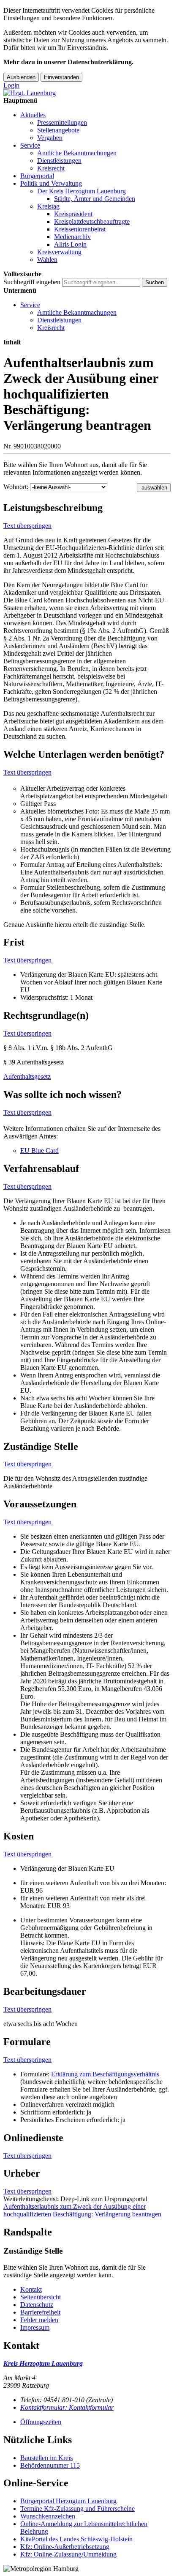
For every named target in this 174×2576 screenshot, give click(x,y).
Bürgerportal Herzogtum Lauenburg (68, 2501)
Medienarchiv (72, 237)
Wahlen (47, 260)
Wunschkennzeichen (48, 2516)
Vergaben (50, 138)
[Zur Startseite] (30, 93)
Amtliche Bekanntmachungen (77, 153)
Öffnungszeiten (41, 2422)
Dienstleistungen (59, 161)
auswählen (154, 488)
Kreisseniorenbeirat (80, 229)
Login (11, 85)
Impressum (35, 2327)
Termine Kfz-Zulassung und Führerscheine (77, 2509)
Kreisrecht (51, 168)
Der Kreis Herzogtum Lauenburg (82, 191)
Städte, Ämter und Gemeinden (95, 199)
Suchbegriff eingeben (32, 282)
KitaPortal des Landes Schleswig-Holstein (76, 2539)
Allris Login (70, 244)
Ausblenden (21, 77)
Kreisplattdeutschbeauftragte (92, 221)
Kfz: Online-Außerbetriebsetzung (65, 2547)
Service (30, 145)
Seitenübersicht (41, 2297)
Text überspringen (27, 526)
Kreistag (48, 206)
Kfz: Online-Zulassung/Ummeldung (68, 2554)
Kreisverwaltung (59, 252)
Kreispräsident (73, 214)
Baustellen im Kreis (46, 2458)
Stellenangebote (58, 130)
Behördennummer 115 (50, 2465)
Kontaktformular (67, 2407)
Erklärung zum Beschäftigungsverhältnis (105, 2074)
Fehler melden (39, 2320)
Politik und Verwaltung (51, 183)
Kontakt (31, 2289)
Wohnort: (16, 487)
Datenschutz (37, 2305)
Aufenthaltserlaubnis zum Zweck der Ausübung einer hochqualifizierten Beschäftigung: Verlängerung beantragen (82, 2210)
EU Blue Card (39, 1151)
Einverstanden (61, 77)
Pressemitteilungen (62, 122)
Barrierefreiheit (40, 2312)
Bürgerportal (37, 176)
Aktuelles (33, 115)
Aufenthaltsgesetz (27, 1076)
